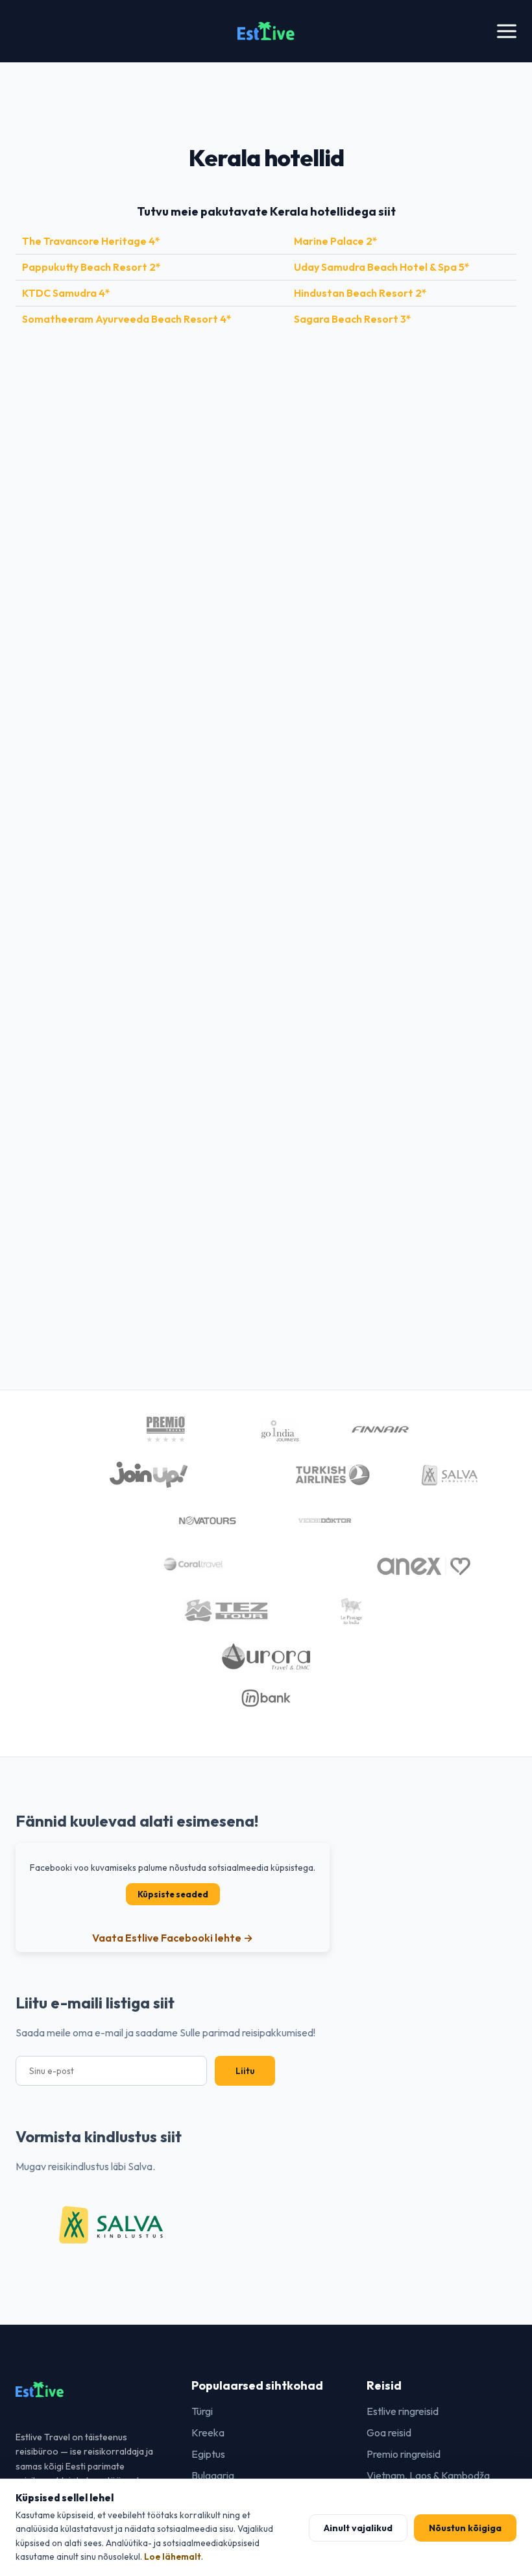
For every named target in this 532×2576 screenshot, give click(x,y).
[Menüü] (507, 31)
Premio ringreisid (404, 2454)
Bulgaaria (213, 2475)
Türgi (202, 2411)
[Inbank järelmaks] (266, 1700)
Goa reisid (389, 2432)
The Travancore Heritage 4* (91, 241)
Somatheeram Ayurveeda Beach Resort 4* (127, 319)
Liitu (245, 2071)
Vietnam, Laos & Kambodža (428, 2475)
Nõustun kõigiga (465, 2528)
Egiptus (208, 2454)
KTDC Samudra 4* (66, 293)
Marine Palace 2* (336, 241)
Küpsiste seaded (173, 1894)
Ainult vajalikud (358, 2528)
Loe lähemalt (173, 2557)
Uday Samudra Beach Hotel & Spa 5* (382, 267)
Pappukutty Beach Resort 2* (91, 267)
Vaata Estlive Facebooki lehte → (173, 1938)
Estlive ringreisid (403, 2411)
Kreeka (208, 2432)
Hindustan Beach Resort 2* (360, 293)
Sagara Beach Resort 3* (353, 319)
